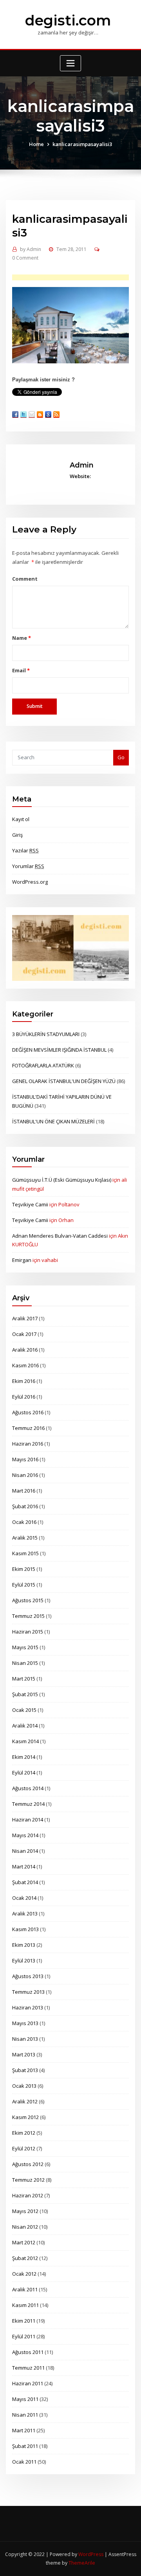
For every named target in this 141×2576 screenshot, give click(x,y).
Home (36, 144)
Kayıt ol (21, 819)
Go (121, 757)
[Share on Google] (48, 414)
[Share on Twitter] (23, 414)
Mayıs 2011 (25, 2399)
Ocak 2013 (24, 2086)
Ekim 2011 (24, 2321)
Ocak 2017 (24, 1334)
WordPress (91, 2554)
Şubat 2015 (25, 1694)
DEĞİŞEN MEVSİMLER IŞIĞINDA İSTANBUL (59, 1050)
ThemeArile (82, 2563)
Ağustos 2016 (28, 1412)
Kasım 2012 (25, 2117)
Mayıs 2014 (25, 1835)
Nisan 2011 (25, 2415)
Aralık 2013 (25, 1913)
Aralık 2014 (25, 1726)
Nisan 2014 (25, 1851)
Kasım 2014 (25, 1741)
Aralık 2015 (25, 1538)
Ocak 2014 (24, 1898)
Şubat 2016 (25, 1506)
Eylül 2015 (24, 1585)
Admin (31, 249)
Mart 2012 (24, 2242)
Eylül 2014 (24, 1773)
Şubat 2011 (25, 2446)
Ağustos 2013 (28, 1976)
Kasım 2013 (25, 1929)
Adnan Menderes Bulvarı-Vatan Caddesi (60, 1236)
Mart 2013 (24, 2054)
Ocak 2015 (24, 1710)
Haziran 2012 (28, 2195)
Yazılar (25, 850)
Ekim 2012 (24, 2133)
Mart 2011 (24, 2430)
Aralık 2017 (25, 1318)
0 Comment (25, 258)
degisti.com (68, 20)
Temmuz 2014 (28, 1804)
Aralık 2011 (25, 2289)
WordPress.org (30, 882)
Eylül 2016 (24, 1397)
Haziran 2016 (28, 1444)
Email (21, 670)
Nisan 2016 (25, 1475)
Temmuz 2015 (28, 1616)
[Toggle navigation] (70, 63)
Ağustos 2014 (28, 1788)
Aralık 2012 (25, 2101)
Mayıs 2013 (25, 2023)
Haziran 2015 (28, 1632)
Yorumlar (28, 866)
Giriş (17, 835)
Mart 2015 (24, 1679)
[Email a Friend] (32, 414)
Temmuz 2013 (28, 1992)
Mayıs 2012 (25, 2211)
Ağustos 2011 (28, 2352)
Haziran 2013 (28, 2007)
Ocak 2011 (24, 2462)
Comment (25, 579)
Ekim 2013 (24, 1945)
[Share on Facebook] (15, 414)
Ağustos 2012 (28, 2164)
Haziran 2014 (28, 1820)
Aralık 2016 (25, 1350)
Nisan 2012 (25, 2227)
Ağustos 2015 (28, 1600)
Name (21, 638)
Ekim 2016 (24, 1381)
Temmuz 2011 (28, 2368)
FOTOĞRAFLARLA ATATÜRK (43, 1065)
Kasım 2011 (25, 2305)
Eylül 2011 (24, 2336)
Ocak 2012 (24, 2274)
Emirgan (22, 1260)
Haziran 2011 (28, 2383)
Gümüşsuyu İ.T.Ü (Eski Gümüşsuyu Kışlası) (62, 1180)
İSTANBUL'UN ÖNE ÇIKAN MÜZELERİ (53, 1121)
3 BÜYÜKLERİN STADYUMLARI (46, 1034)
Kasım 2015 (25, 1553)
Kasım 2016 (25, 1365)
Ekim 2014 (24, 1757)
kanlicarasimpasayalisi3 (82, 144)
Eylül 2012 (24, 2148)
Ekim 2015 (24, 1569)
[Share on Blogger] (40, 414)
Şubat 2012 (25, 2258)
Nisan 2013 (25, 2039)
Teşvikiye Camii (30, 1204)
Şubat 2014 (25, 1882)
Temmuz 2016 (28, 1428)
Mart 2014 (24, 1867)
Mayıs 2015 (25, 1647)
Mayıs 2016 (25, 1459)
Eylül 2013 (24, 1960)
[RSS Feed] (56, 414)
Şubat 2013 (25, 2070)
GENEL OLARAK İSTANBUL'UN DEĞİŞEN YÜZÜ (64, 1081)
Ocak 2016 (24, 1522)
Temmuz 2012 (28, 2180)
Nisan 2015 (25, 1663)
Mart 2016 (24, 1491)
